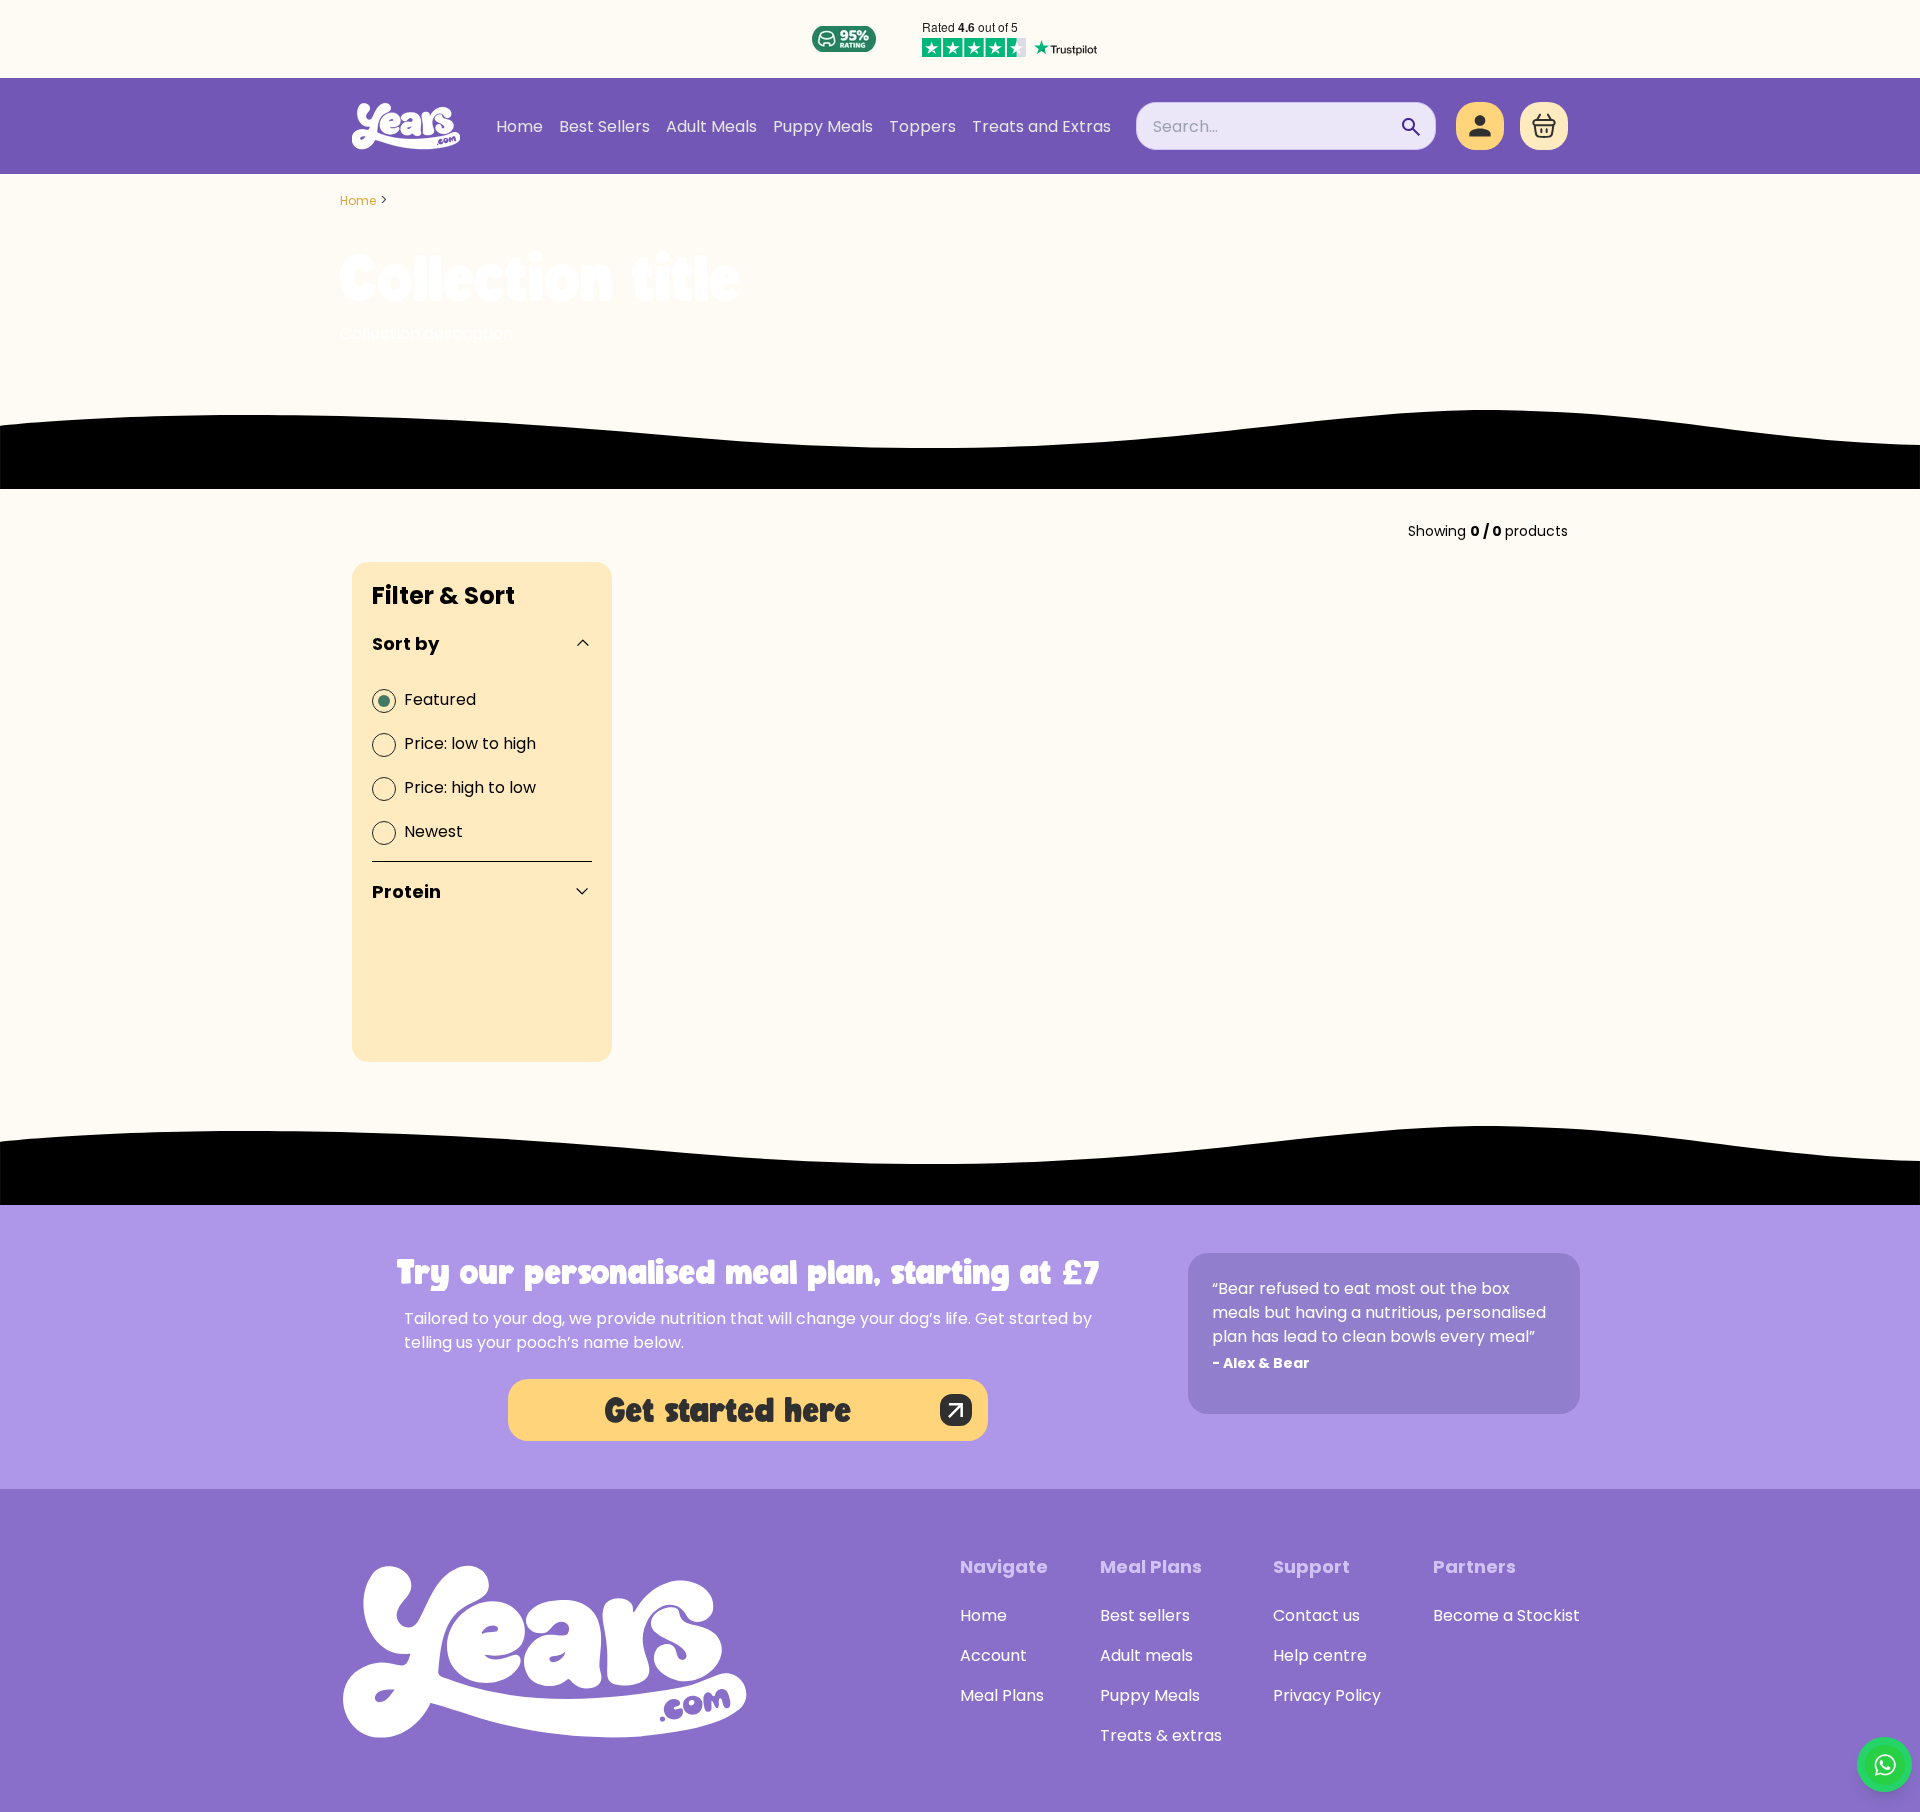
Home (519, 126)
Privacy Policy (1327, 1695)
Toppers (922, 126)
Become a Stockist (1506, 1615)
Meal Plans (1002, 1695)
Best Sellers (604, 126)
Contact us (1316, 1615)
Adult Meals (711, 126)
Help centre (1320, 1655)
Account (993, 1655)
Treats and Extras (1041, 126)
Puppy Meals (823, 126)
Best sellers (1145, 1615)
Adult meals (1146, 1655)
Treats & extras (1161, 1735)
